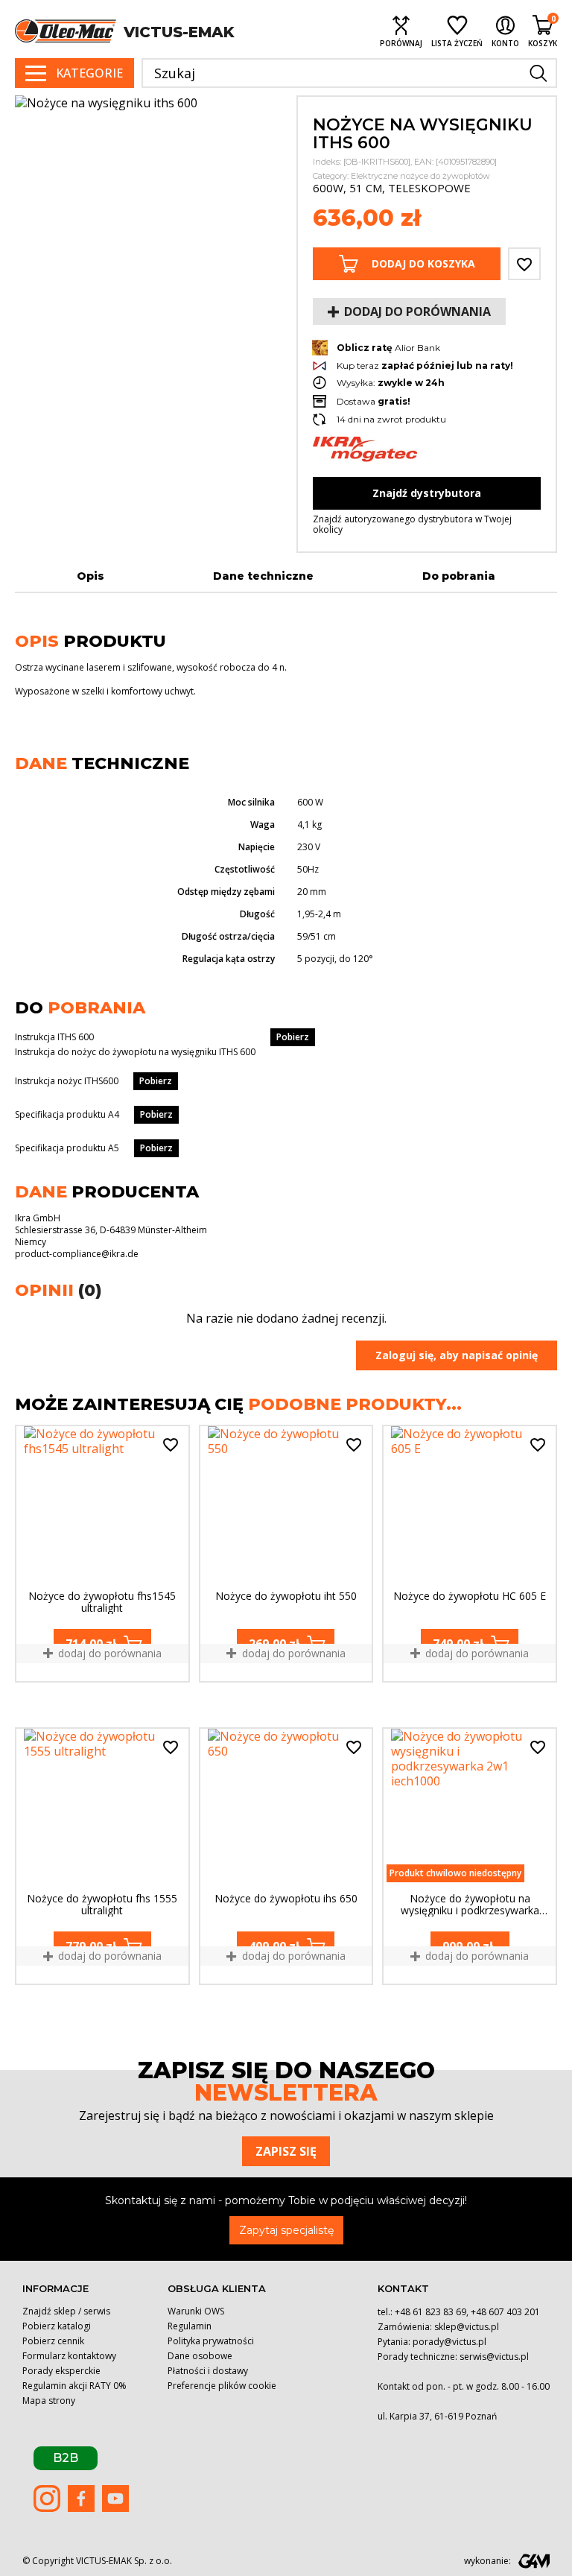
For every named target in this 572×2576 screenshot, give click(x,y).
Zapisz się (286, 2151)
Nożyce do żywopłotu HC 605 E (470, 1596)
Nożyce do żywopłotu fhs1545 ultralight (102, 1602)
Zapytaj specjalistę (286, 2230)
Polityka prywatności (211, 2341)
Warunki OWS (196, 2311)
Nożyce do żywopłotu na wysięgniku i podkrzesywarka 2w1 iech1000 (470, 1905)
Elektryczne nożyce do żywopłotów (420, 176)
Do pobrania (459, 576)
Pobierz (293, 1037)
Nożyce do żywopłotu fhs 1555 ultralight (102, 1905)
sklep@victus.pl (467, 2327)
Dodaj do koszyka (423, 263)
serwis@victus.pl (494, 2357)
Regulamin (190, 2326)
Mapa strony (49, 2401)
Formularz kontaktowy (69, 2356)
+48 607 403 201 (505, 2312)
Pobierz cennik (53, 2341)
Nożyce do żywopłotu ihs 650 (286, 1899)
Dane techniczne (263, 576)
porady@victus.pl (449, 2342)
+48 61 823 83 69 (430, 2312)
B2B (66, 2458)
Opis (90, 576)
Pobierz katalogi (57, 2326)
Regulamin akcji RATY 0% (74, 2386)
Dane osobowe (200, 2356)
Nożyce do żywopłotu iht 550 (286, 1596)
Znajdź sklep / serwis (66, 2311)
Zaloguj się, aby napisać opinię (457, 1355)
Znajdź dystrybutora (427, 493)
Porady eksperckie (61, 2371)
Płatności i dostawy (208, 2371)
